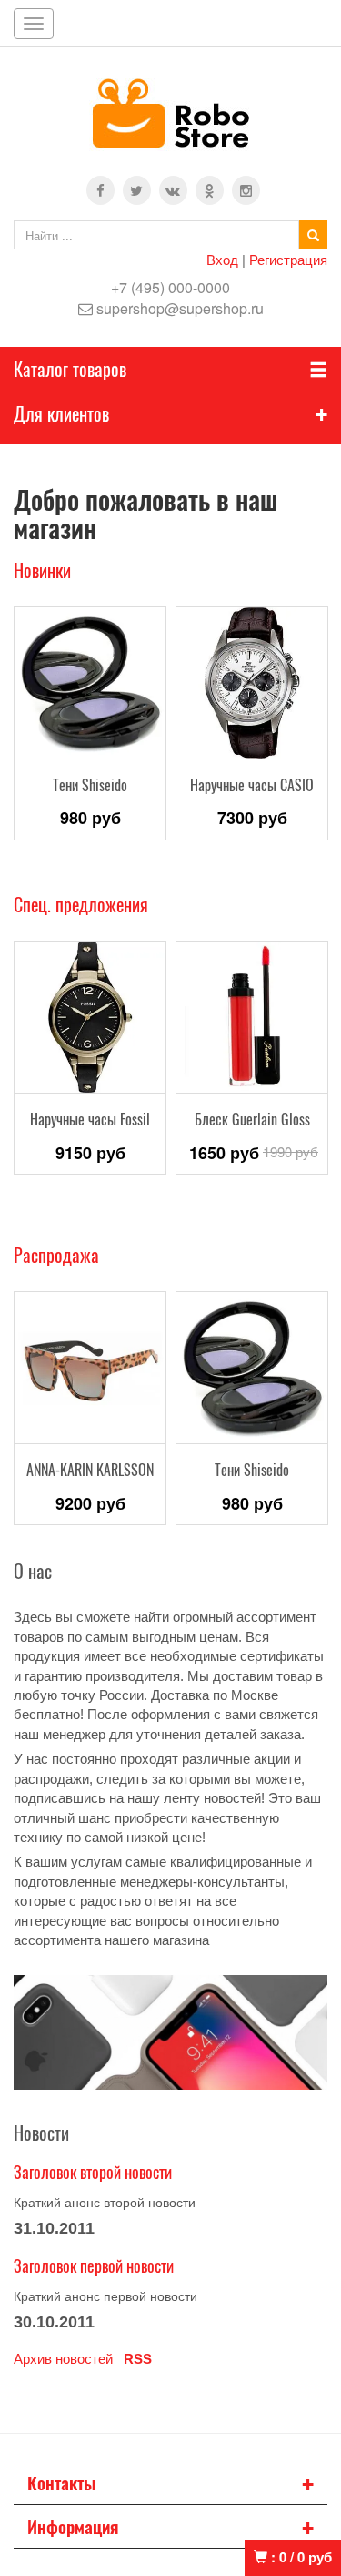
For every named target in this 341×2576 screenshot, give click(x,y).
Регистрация (288, 259)
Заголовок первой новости (94, 2265)
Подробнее (90, 745)
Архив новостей (63, 2359)
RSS (138, 2359)
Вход (222, 259)
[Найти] (313, 235)
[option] (90, 723)
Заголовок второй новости (93, 2172)
